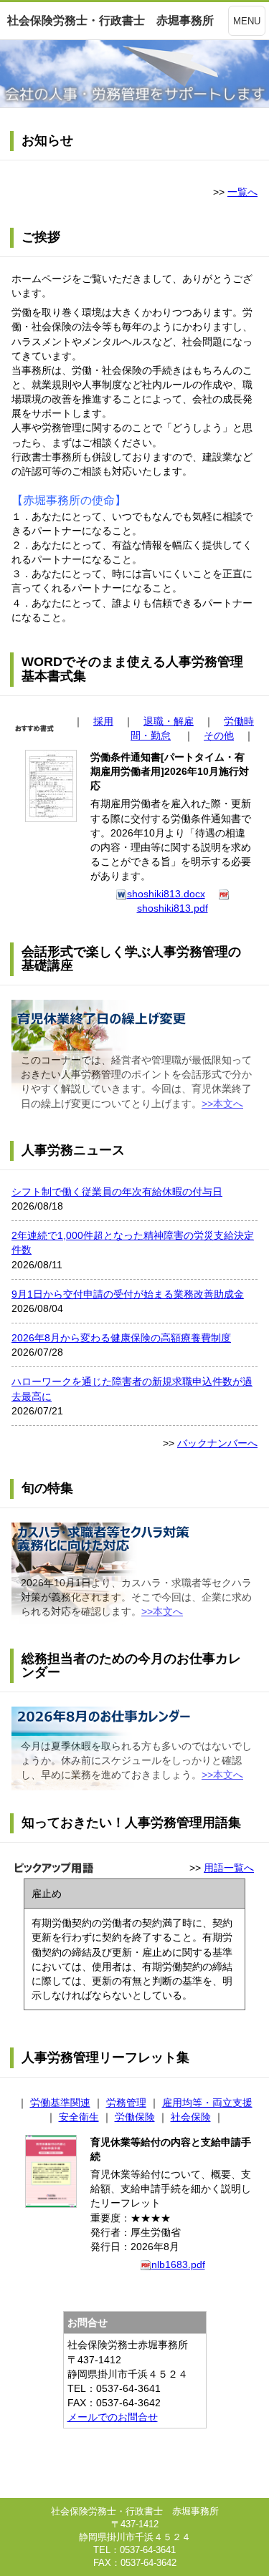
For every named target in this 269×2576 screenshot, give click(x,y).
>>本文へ (222, 1104)
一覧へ (242, 192)
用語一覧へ (229, 1868)
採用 (103, 721)
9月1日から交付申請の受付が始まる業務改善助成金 (128, 1294)
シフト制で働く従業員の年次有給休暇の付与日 (117, 1192)
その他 (219, 735)
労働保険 (135, 2117)
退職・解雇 (169, 721)
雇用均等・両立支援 (207, 2103)
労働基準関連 (60, 2103)
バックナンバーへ (217, 1443)
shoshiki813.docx (166, 894)
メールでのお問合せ (113, 2417)
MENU (247, 21)
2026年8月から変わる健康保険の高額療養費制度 (121, 1338)
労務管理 (126, 2103)
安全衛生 (79, 2117)
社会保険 (191, 2117)
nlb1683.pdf (178, 2264)
